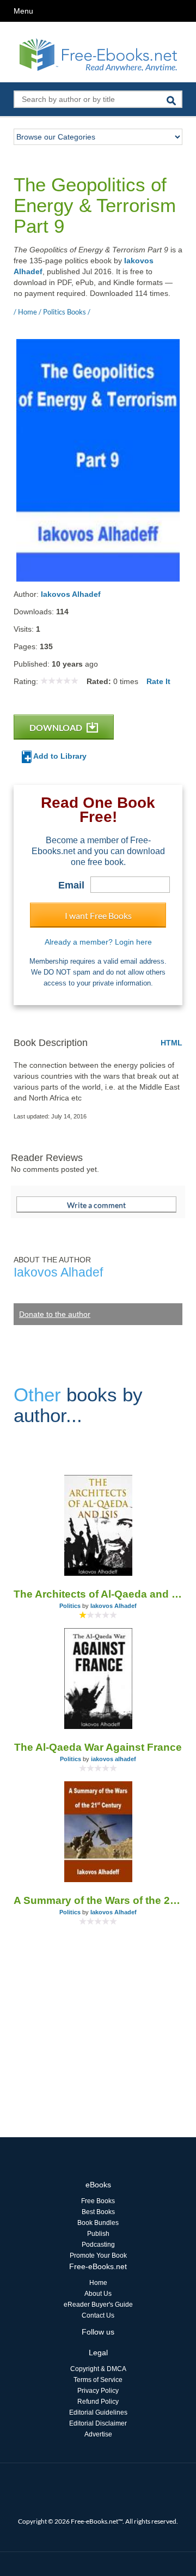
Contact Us (98, 2315)
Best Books (98, 2212)
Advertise (98, 2434)
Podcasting (98, 2245)
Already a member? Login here (98, 942)
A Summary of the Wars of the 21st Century (98, 1900)
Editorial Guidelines (98, 2412)
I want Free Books (98, 915)
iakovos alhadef (114, 1759)
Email (71, 885)
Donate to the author (55, 1314)
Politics (70, 1606)
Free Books (98, 2201)
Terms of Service (98, 2380)
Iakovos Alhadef (71, 594)
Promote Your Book (98, 2255)
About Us (98, 2294)
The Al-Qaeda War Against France (98, 1747)
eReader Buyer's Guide (98, 2305)
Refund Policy (98, 2402)
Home (98, 2283)
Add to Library (59, 756)
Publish (98, 2234)
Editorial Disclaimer (98, 2423)
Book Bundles (98, 2223)
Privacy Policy (98, 2391)
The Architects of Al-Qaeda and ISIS (98, 1594)
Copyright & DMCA (98, 2369)
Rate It (158, 681)
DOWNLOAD (57, 727)
